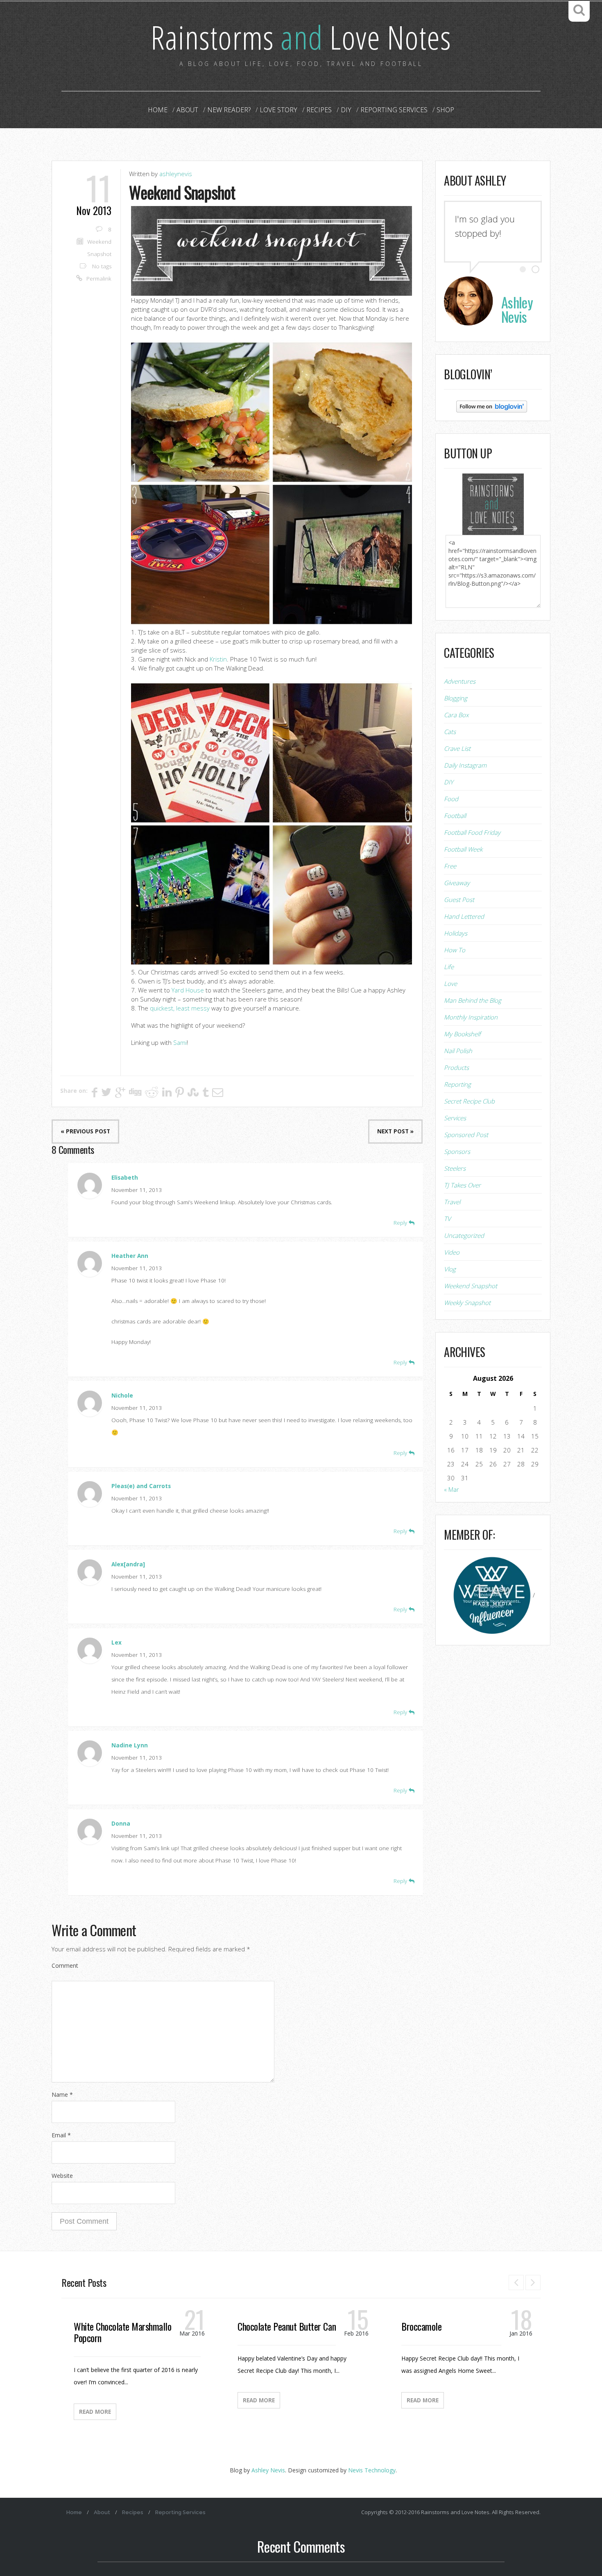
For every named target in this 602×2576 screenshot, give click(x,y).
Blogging (456, 698)
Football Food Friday (472, 832)
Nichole (122, 1396)
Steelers (455, 1168)
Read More (95, 2412)
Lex (117, 1643)
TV (447, 1219)
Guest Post (459, 899)
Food (451, 799)
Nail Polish (458, 1051)
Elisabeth (125, 1178)
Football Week (463, 849)
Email (61, 2135)
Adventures (460, 681)
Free (450, 866)
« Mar (451, 1489)
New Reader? (229, 110)
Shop (445, 110)
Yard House (188, 990)
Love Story (278, 110)
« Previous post (85, 1131)
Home (158, 110)
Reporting (457, 1084)
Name (62, 2095)
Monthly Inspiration (471, 1017)
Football (455, 816)
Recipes (319, 110)
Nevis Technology (372, 2470)
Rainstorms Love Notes (301, 37)
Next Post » (395, 1131)
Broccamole (421, 2326)
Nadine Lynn (130, 1745)
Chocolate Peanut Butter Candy (290, 2326)
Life (449, 967)
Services (455, 1118)
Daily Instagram (465, 765)
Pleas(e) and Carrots (141, 1486)
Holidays (456, 933)
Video (452, 1252)
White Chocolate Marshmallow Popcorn (125, 2332)
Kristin (218, 659)
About (187, 110)
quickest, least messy (180, 1008)
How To (455, 950)
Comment (65, 1965)
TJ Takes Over (462, 1185)
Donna (121, 1824)
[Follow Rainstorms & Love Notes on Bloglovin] (492, 406)
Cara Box (456, 715)
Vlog (450, 1269)
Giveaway (457, 883)
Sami (180, 1042)
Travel (452, 1202)
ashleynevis (176, 174)
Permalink (99, 279)
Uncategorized (464, 1235)
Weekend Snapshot (471, 1286)
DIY (346, 110)
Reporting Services (394, 110)
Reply (401, 1223)
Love (450, 983)
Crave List (457, 748)
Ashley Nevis (268, 2470)
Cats (450, 732)
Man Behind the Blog (473, 1000)
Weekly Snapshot (467, 1303)
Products (456, 1067)
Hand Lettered (464, 916)
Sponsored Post (466, 1135)
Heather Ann (130, 1256)
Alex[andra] (128, 1564)
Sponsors (457, 1151)
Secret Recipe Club (469, 1101)
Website (62, 2176)
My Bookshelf (462, 1034)
